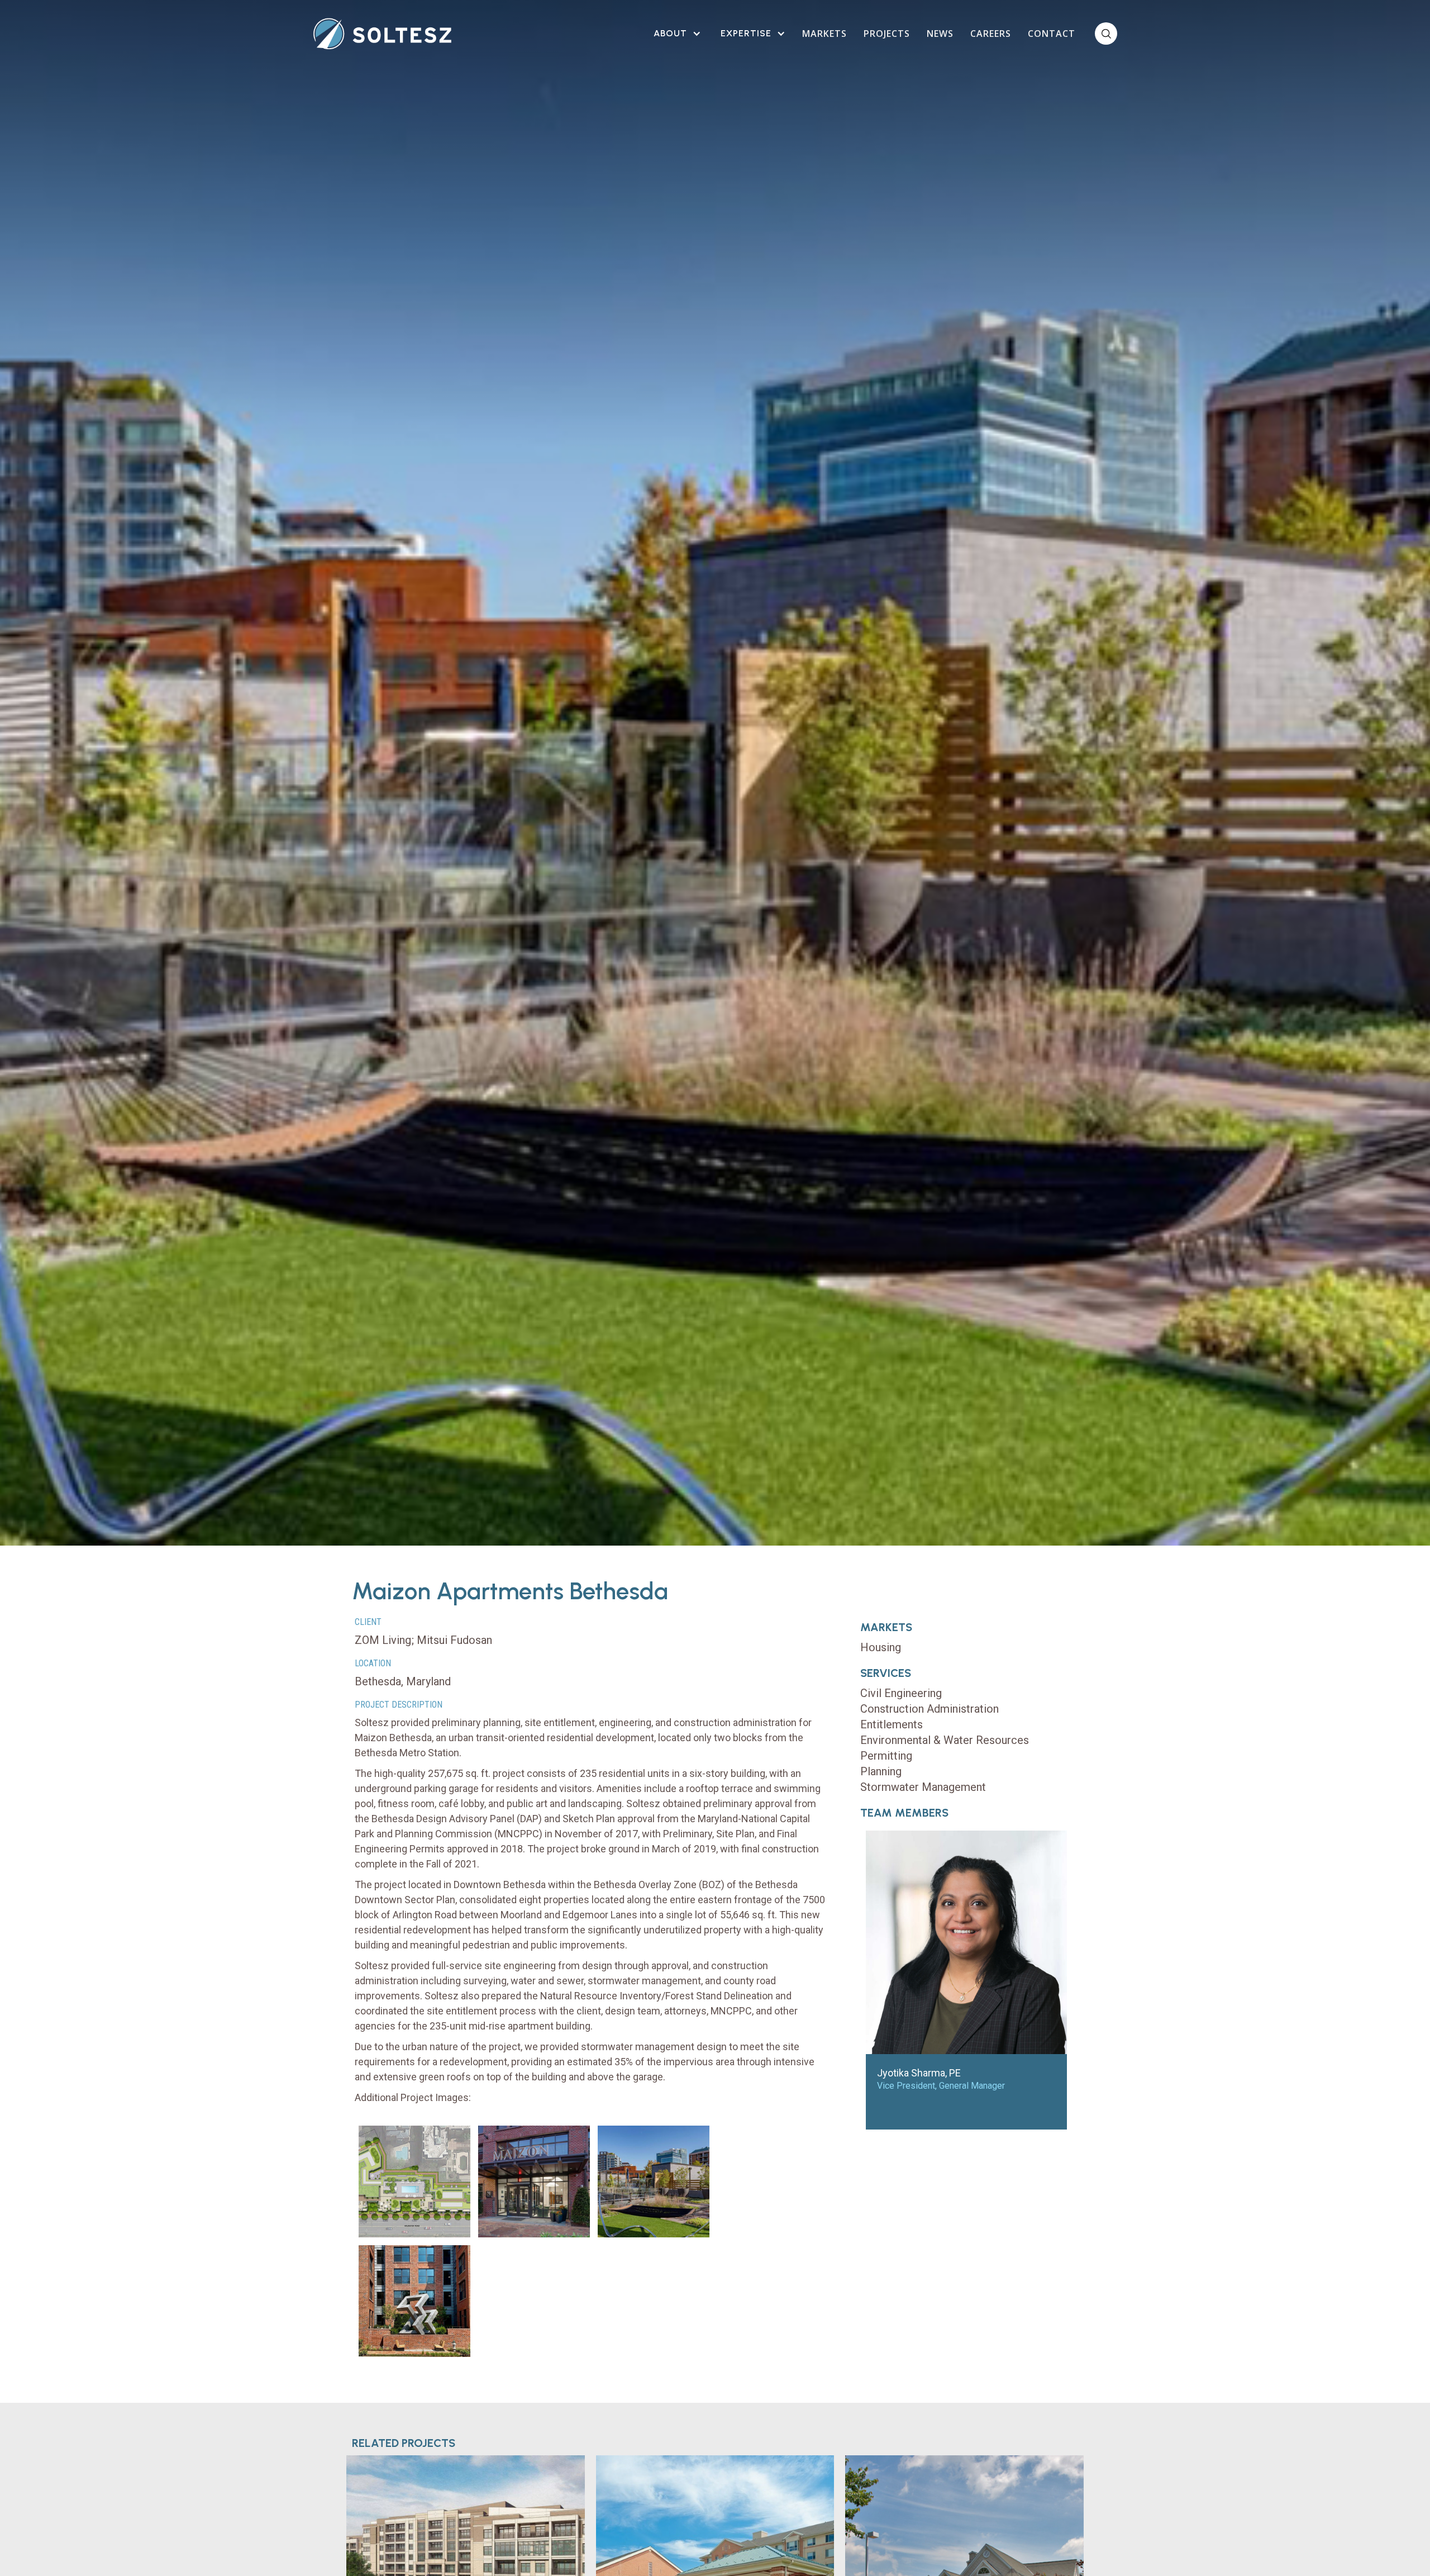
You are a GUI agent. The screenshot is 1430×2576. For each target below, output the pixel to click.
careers (991, 34)
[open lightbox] (414, 2181)
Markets (824, 34)
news (940, 34)
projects (887, 34)
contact (1052, 34)
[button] (676, 34)
